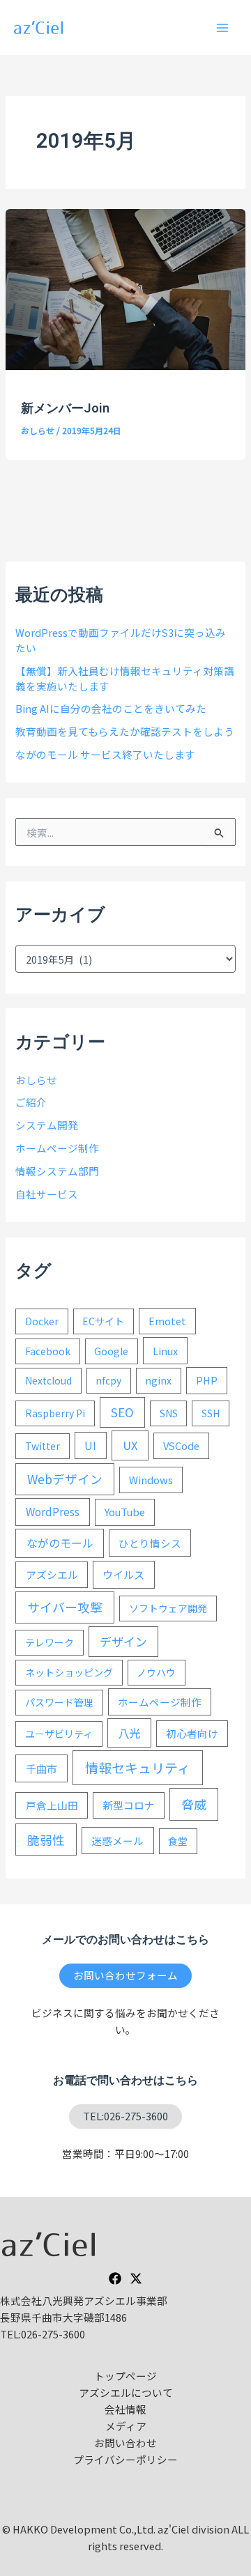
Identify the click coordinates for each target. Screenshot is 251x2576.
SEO (122, 1412)
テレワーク (50, 1642)
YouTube (125, 1512)
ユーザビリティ (59, 1734)
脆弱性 (46, 1840)
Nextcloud (48, 1380)
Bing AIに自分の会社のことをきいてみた (111, 708)
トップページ (125, 2376)
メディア (126, 2426)
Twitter (43, 1446)
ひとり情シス (150, 1543)
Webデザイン (65, 1479)
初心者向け (192, 1733)
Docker (42, 1321)
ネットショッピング (69, 1672)
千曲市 (41, 1768)
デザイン (123, 1641)
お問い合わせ (125, 2443)
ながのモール (60, 1543)
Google (111, 1351)
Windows (151, 1480)
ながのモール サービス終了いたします (105, 754)
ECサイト (103, 1321)
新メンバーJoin (65, 408)
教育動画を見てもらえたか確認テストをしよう (125, 731)
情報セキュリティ (138, 1767)
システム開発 (47, 1125)
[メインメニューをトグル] (222, 28)
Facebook (48, 1351)
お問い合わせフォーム (125, 1975)
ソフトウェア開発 (168, 1608)
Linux (165, 1351)
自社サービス (47, 1194)
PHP (207, 1380)
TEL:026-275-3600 (125, 2116)
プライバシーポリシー (125, 2459)
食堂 (178, 1841)
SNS (169, 1413)
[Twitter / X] (136, 2278)
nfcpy (108, 1380)
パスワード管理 (59, 1702)
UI (90, 1445)
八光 (129, 1733)
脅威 (194, 1804)
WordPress (53, 1511)
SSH (211, 1413)
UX (130, 1445)
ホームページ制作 (57, 1148)
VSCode (181, 1445)
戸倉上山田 (52, 1805)
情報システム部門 (57, 1171)
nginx (158, 1380)
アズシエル (52, 1574)
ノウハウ (156, 1672)
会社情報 (125, 2409)
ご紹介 (31, 1102)
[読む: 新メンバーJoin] (125, 287)
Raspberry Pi (55, 1413)
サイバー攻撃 (65, 1607)
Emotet (167, 1321)
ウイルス (123, 1574)
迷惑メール (117, 1841)
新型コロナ (129, 1805)
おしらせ (38, 430)
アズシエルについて (126, 2392)
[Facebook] (115, 2278)
